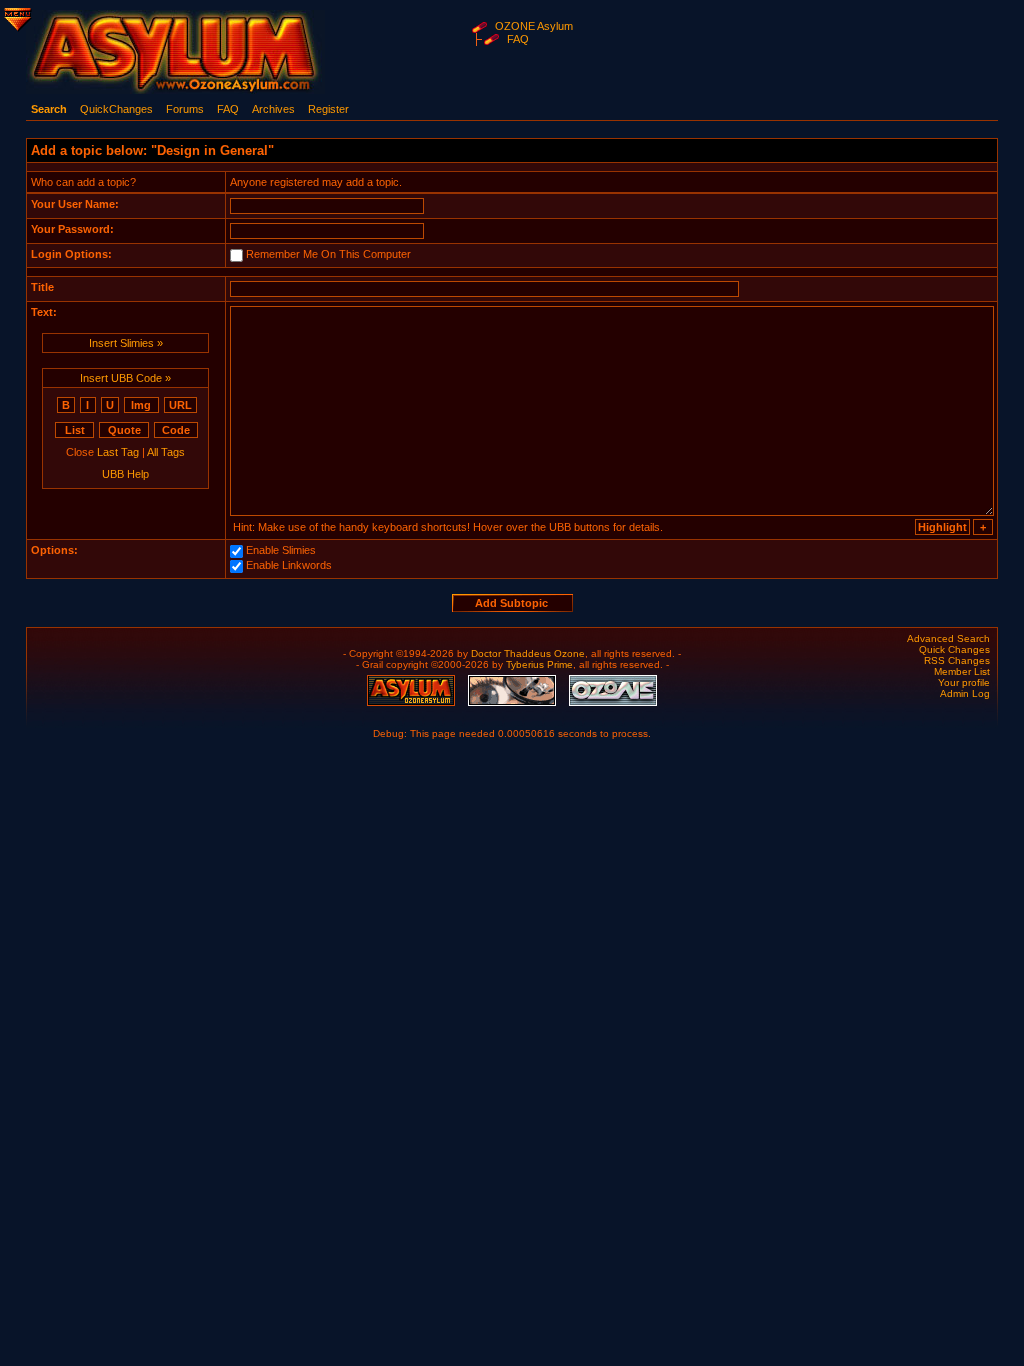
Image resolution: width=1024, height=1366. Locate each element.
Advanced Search (948, 638)
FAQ (518, 39)
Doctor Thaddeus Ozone (528, 653)
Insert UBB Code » (125, 378)
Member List (962, 671)
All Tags (166, 452)
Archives (273, 109)
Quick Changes (954, 649)
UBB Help (125, 474)
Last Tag (118, 452)
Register (328, 109)
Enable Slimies (281, 550)
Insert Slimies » (126, 343)
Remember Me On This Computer (328, 254)
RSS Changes (957, 660)
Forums (185, 109)
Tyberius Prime (539, 664)
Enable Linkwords (289, 565)
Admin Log (965, 693)
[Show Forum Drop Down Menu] (16, 16)
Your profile (964, 682)
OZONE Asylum (534, 26)
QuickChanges (116, 109)
